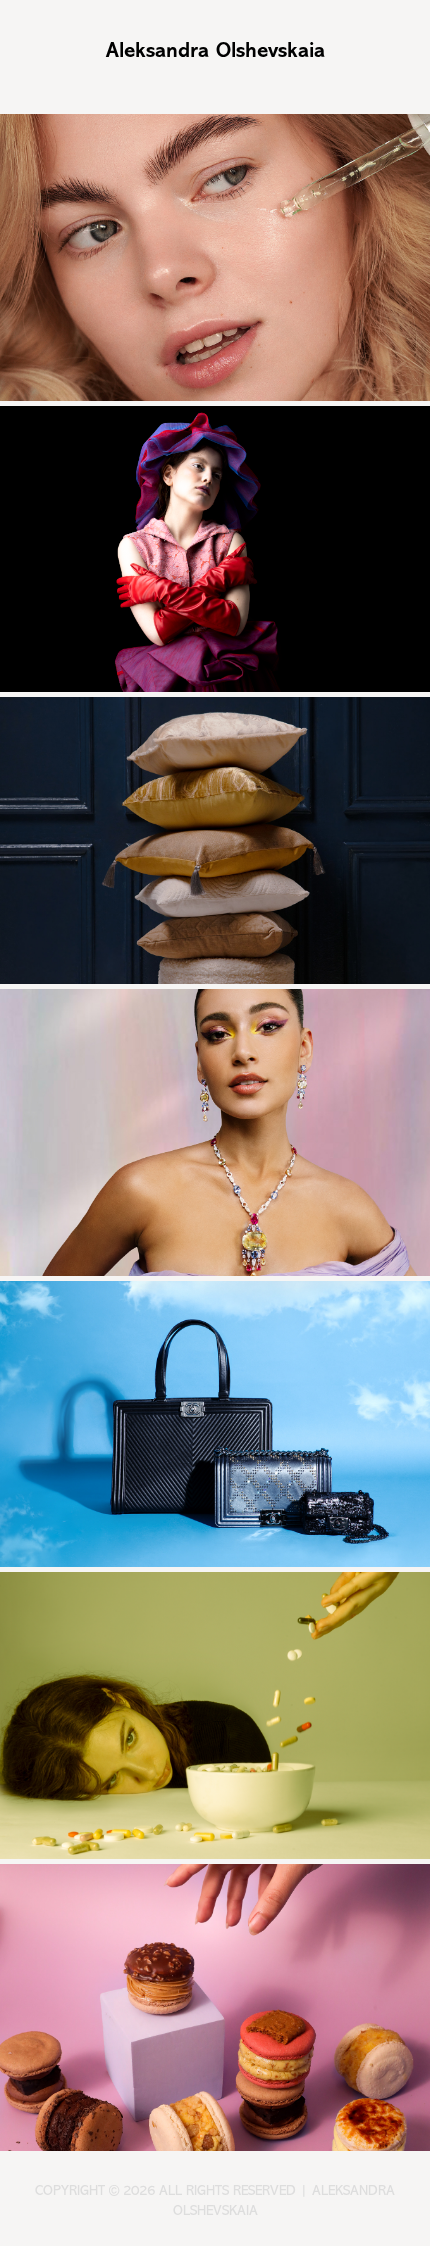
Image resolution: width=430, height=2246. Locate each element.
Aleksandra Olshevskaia (215, 50)
